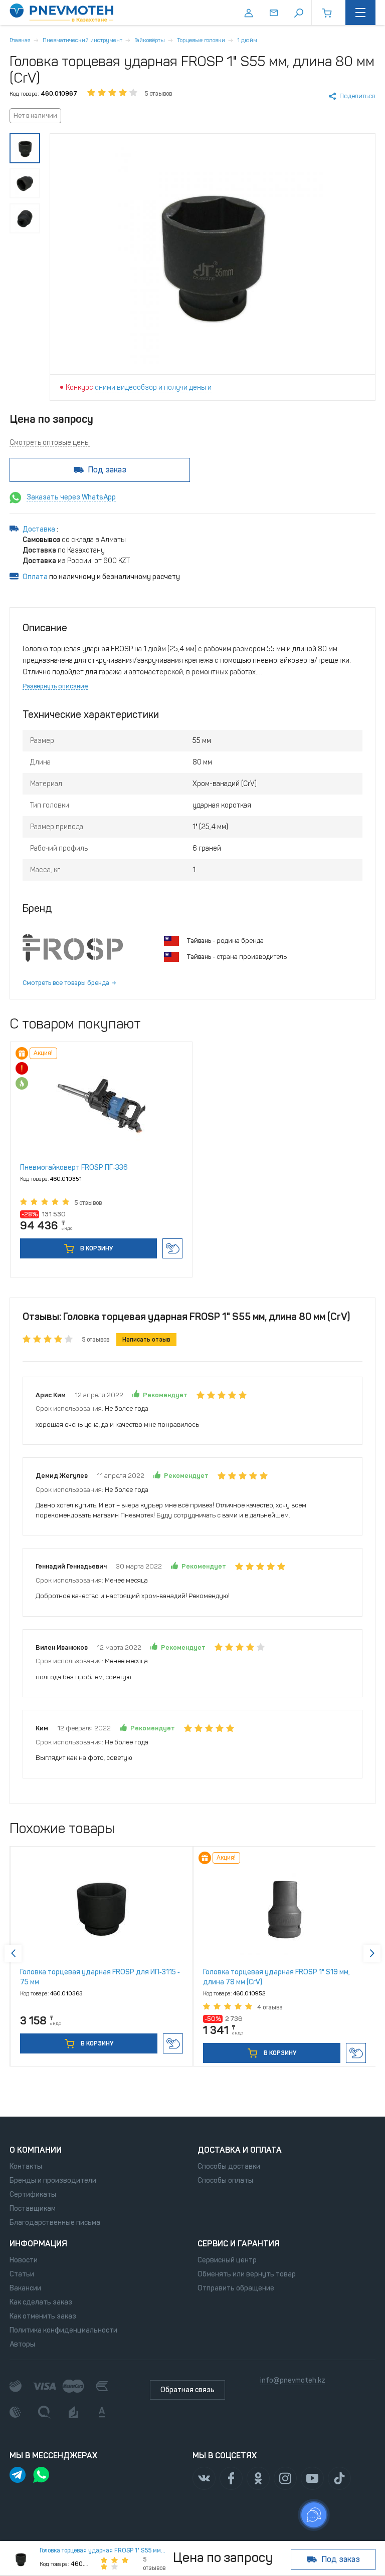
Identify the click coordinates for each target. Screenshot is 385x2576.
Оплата (35, 577)
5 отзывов (158, 94)
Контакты (26, 2166)
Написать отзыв (146, 1340)
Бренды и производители (53, 2180)
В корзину (96, 1248)
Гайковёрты (150, 40)
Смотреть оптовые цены (50, 443)
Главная (20, 40)
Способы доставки (229, 2166)
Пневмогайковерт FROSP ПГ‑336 (74, 1168)
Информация (38, 2244)
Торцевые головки (201, 40)
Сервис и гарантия (239, 2244)
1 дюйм (247, 40)
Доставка (40, 529)
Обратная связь (187, 2390)
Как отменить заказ (43, 2316)
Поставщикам (33, 2209)
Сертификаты (33, 2195)
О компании (36, 2150)
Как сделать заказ (41, 2302)
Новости (24, 2260)
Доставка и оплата (240, 2150)
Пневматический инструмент (82, 40)
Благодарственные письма (55, 2223)
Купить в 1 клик (172, 1248)
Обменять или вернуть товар (247, 2274)
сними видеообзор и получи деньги (153, 388)
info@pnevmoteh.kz (293, 2380)
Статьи (22, 2274)
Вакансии (25, 2288)
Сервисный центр (227, 2260)
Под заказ (107, 470)
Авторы (22, 2344)
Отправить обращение (236, 2288)
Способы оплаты (225, 2180)
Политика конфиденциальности (63, 2330)
